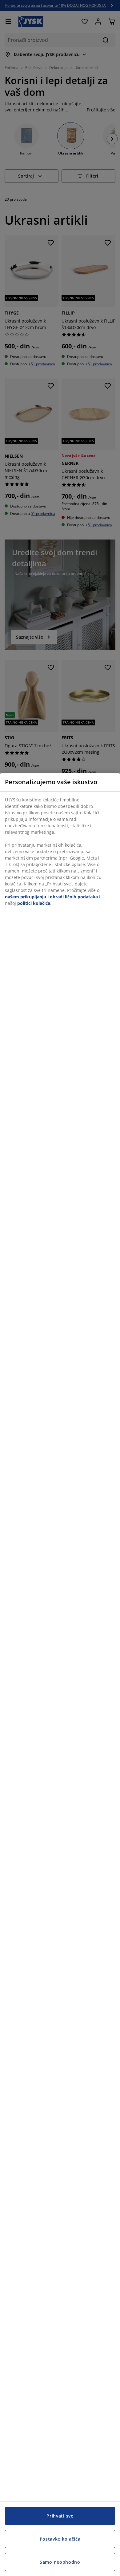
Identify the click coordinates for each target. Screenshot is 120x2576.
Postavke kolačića (60, 2539)
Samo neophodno (60, 2562)
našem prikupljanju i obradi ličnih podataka (51, 897)
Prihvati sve (60, 2516)
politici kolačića (34, 903)
